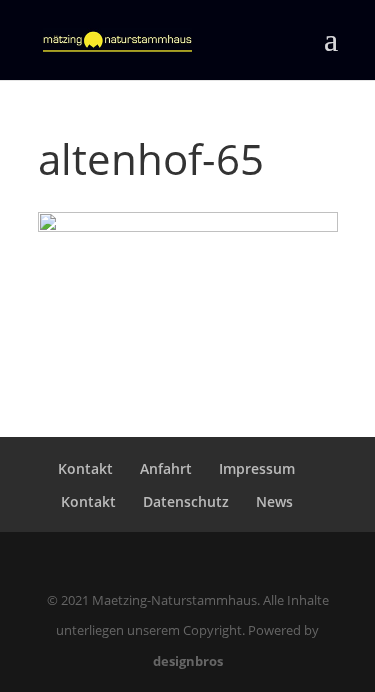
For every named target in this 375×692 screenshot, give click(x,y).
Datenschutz (186, 501)
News (274, 501)
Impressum (257, 468)
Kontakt (85, 468)
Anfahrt (166, 468)
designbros (188, 661)
